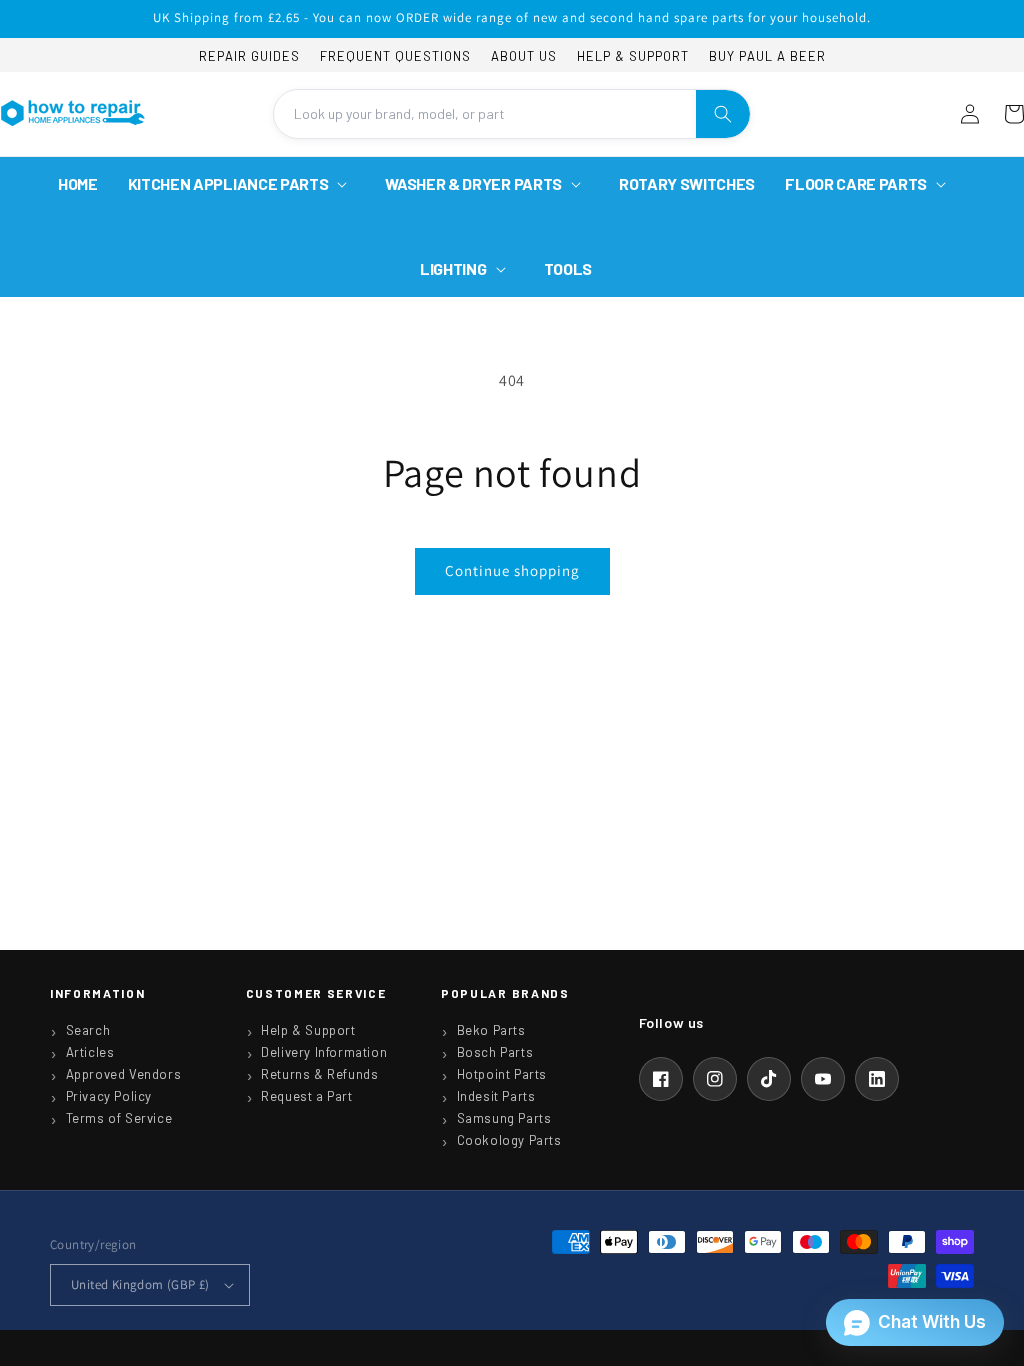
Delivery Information (324, 1052)
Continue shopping (512, 570)
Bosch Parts (495, 1052)
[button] (242, 184)
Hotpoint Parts (502, 1074)
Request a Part (306, 1096)
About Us (524, 56)
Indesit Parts (496, 1096)
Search (88, 1030)
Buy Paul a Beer (767, 56)
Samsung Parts (504, 1118)
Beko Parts (491, 1030)
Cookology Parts (509, 1140)
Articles (90, 1052)
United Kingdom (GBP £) (140, 1284)
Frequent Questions (395, 56)
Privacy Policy (109, 1096)
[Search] (723, 114)
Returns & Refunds (319, 1074)
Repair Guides (249, 56)
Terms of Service (119, 1118)
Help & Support (633, 56)
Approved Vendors (124, 1074)
